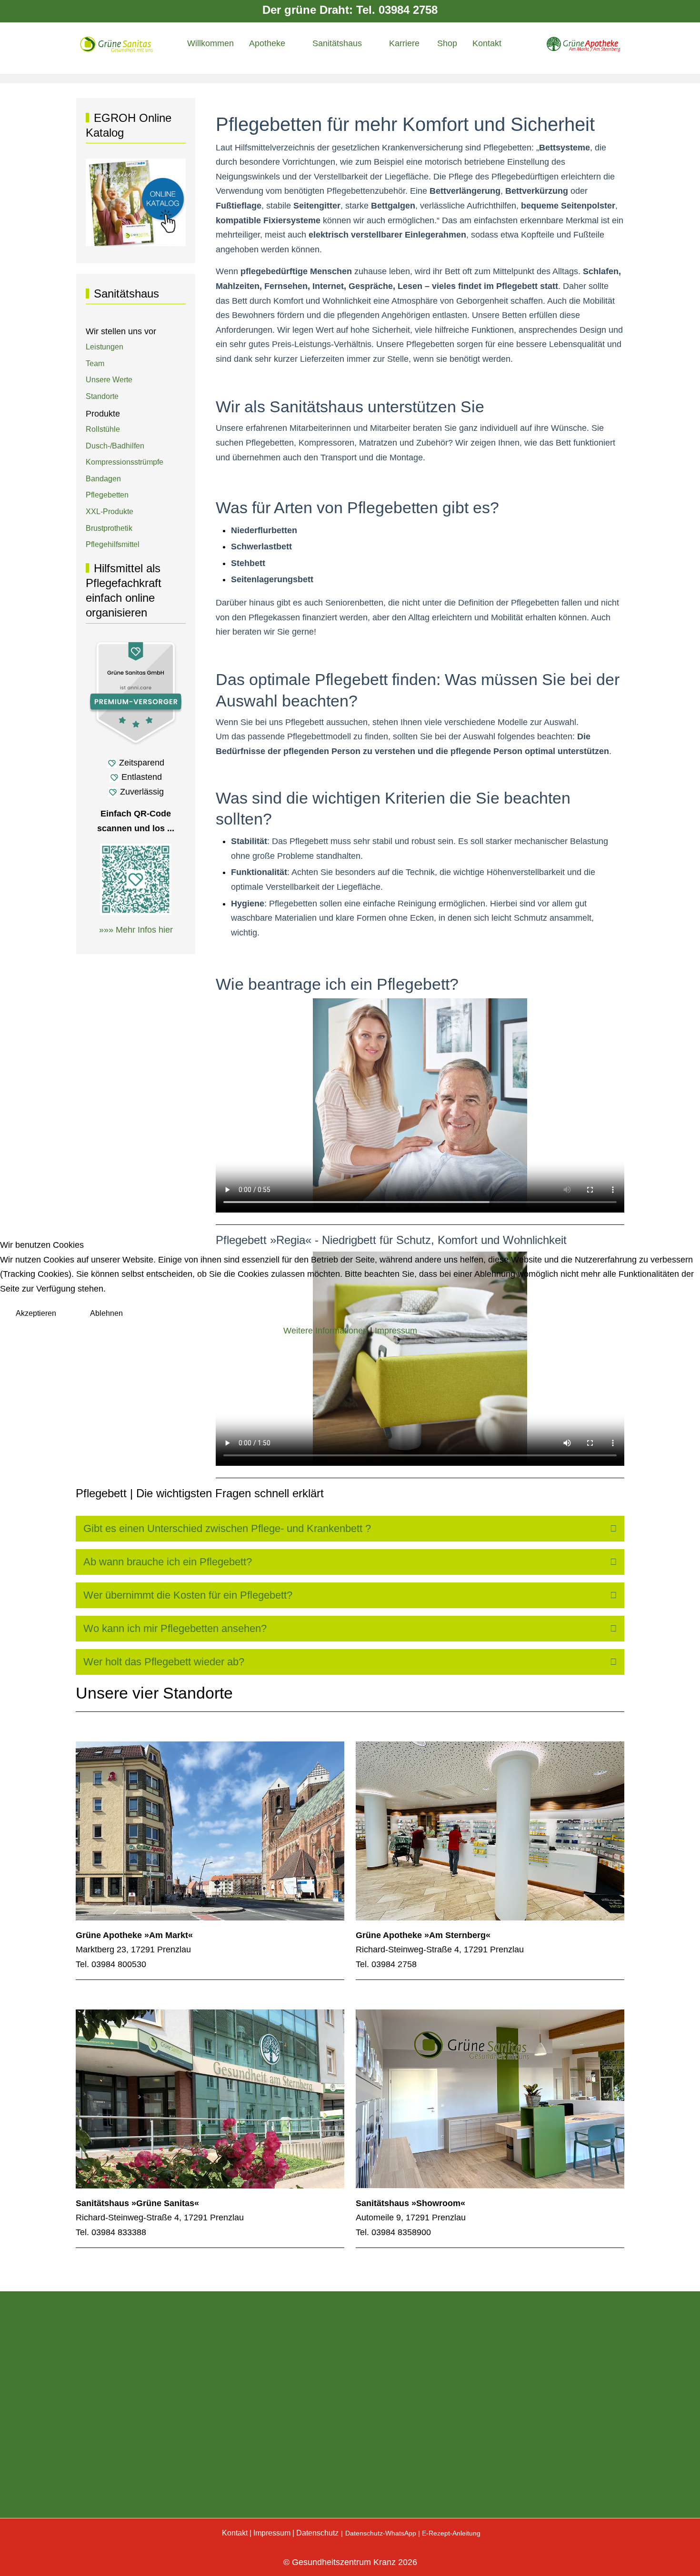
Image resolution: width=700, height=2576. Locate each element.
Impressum (396, 1331)
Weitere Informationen (325, 1331)
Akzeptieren (36, 1313)
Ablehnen (106, 1313)
